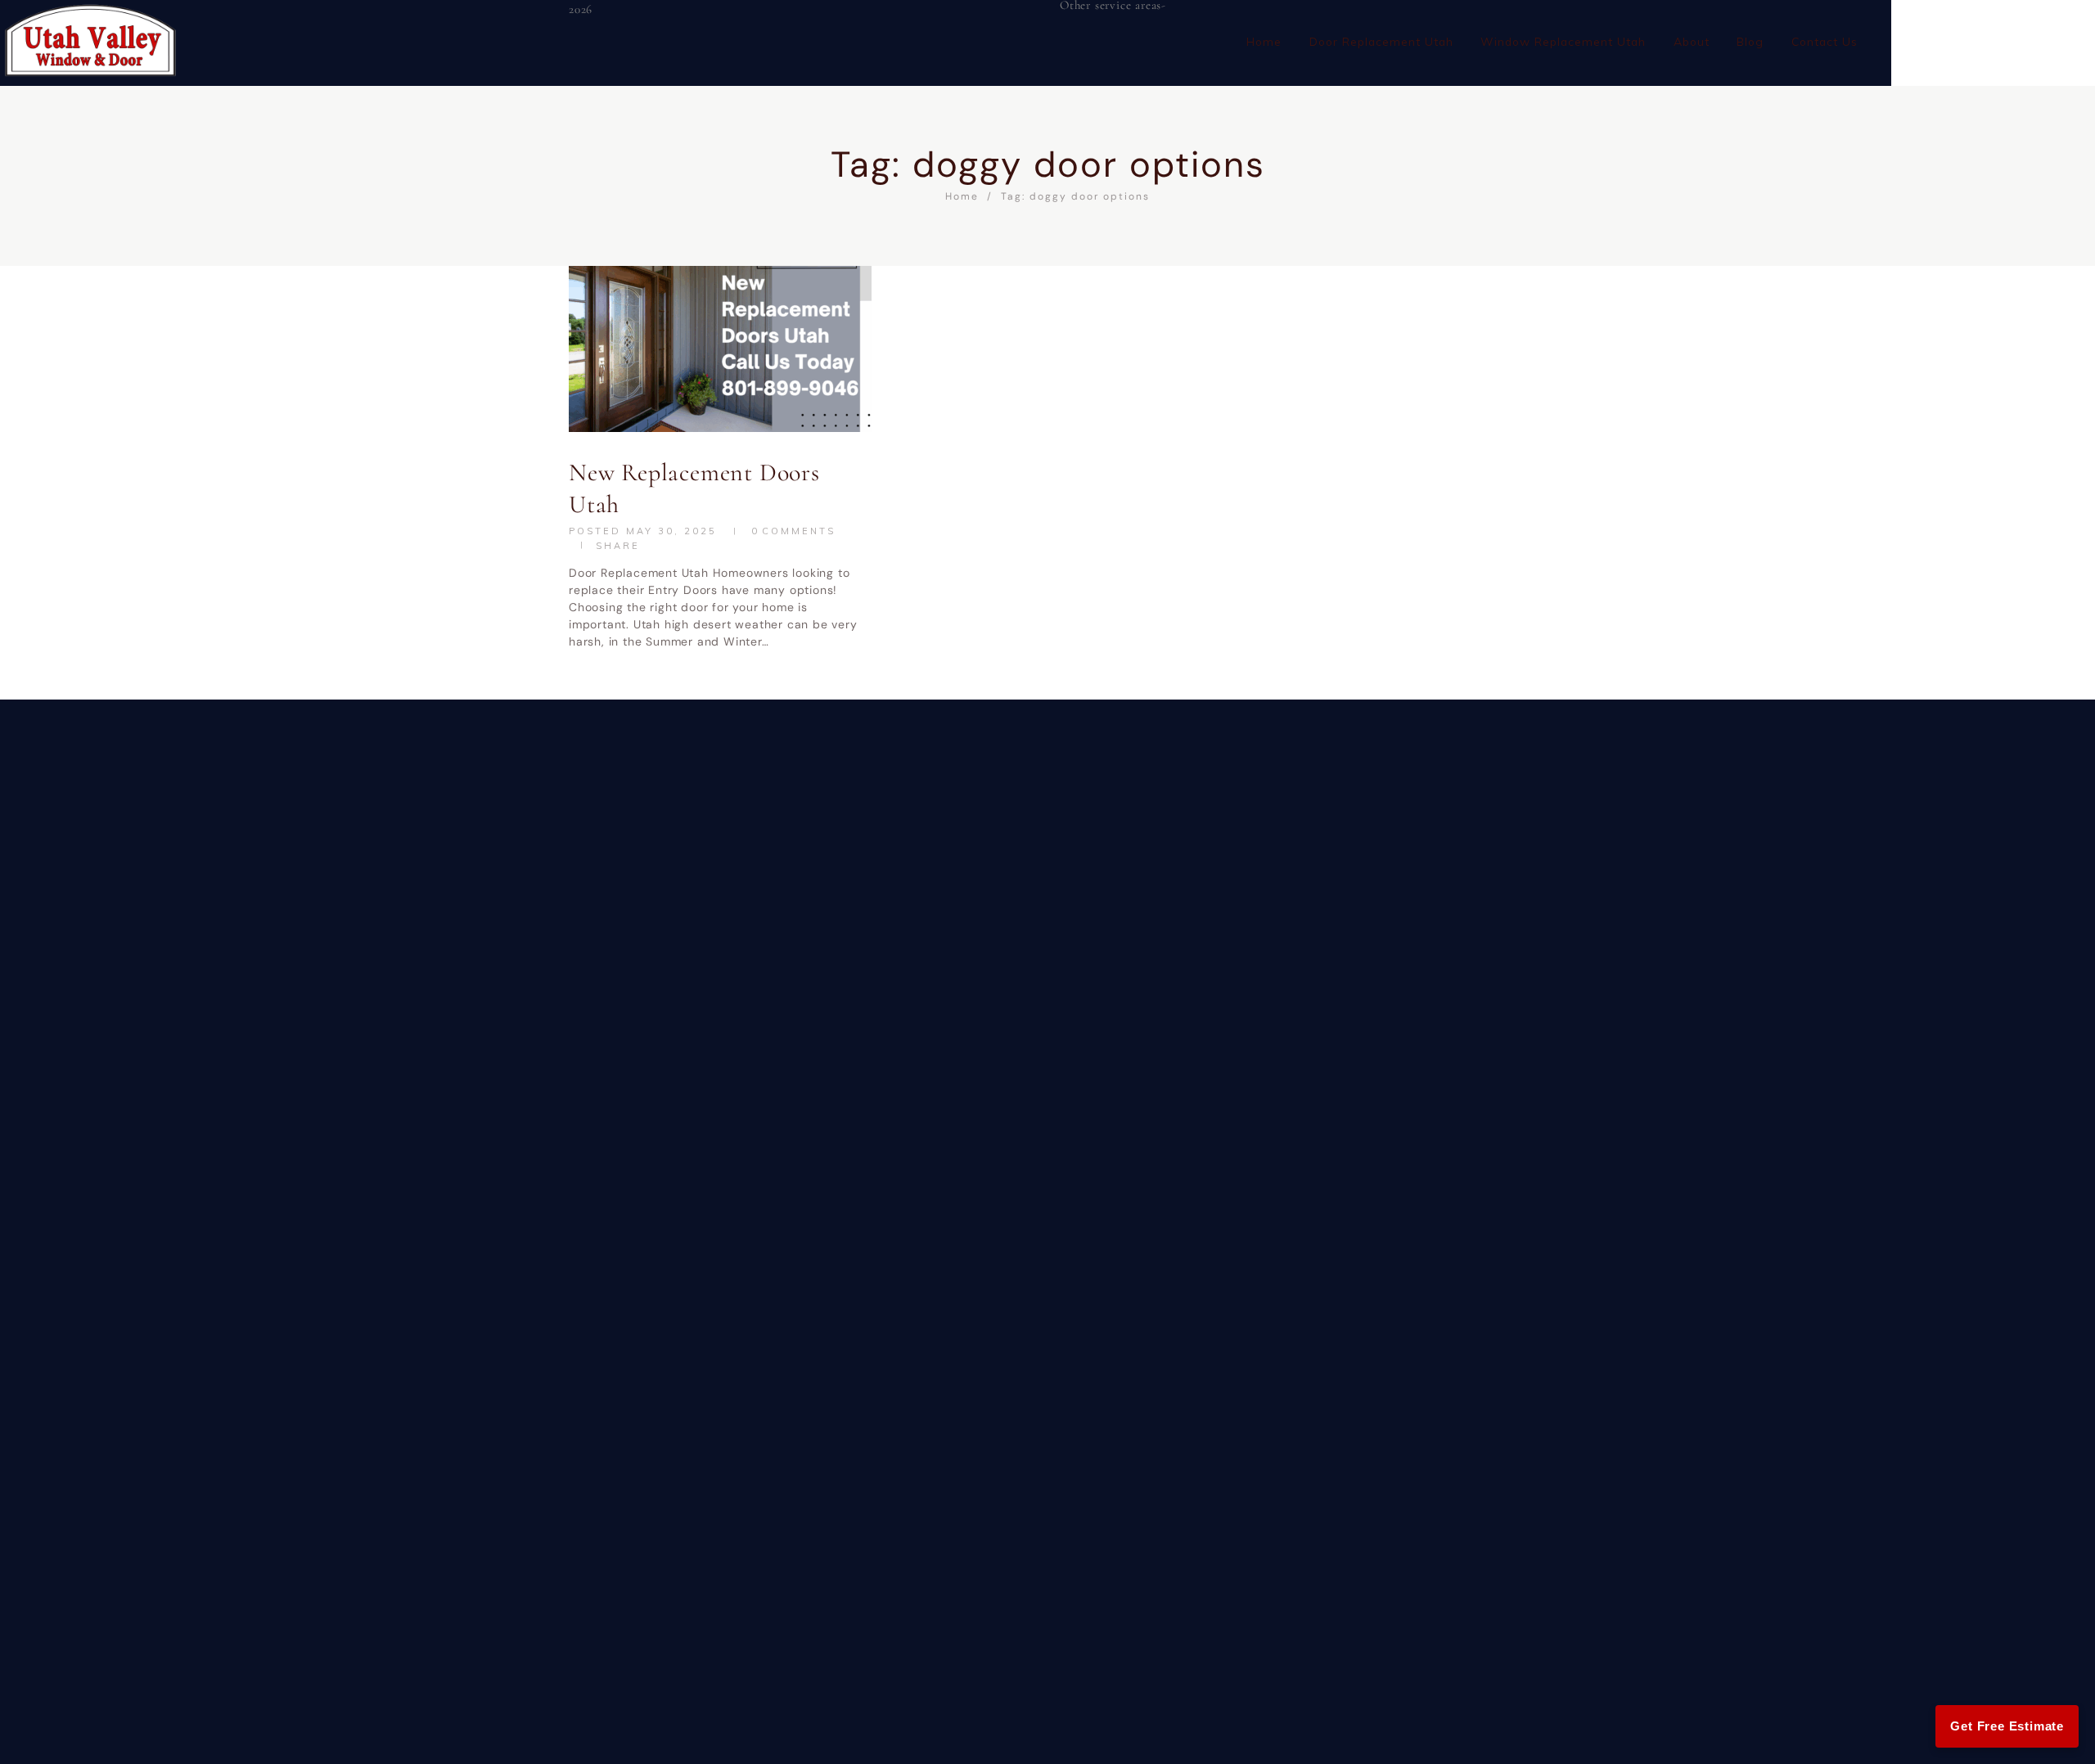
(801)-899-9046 (1994, 27)
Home (962, 196)
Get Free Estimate (2007, 1726)
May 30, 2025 (671, 531)
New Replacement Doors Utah (694, 488)
